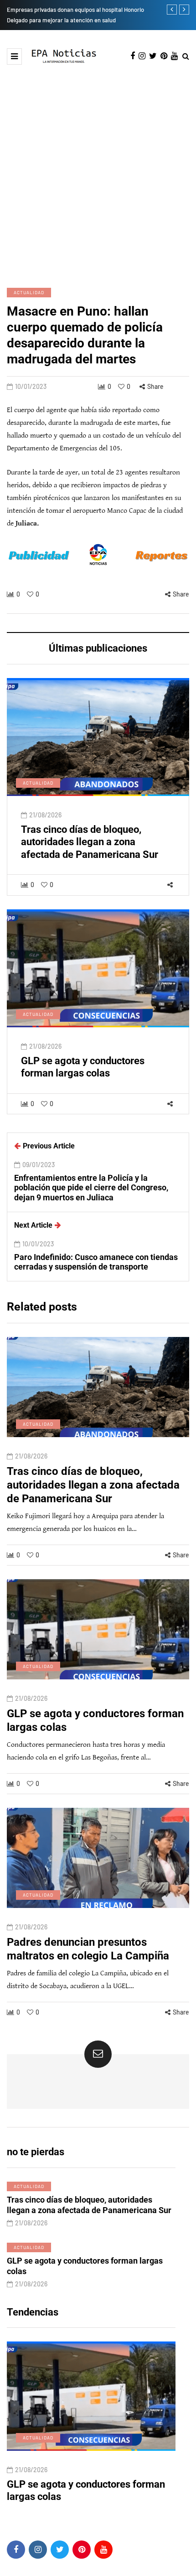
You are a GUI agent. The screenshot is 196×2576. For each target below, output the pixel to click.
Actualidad (29, 292)
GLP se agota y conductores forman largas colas (83, 1067)
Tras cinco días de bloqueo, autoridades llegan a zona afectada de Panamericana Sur (90, 842)
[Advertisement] (98, 167)
